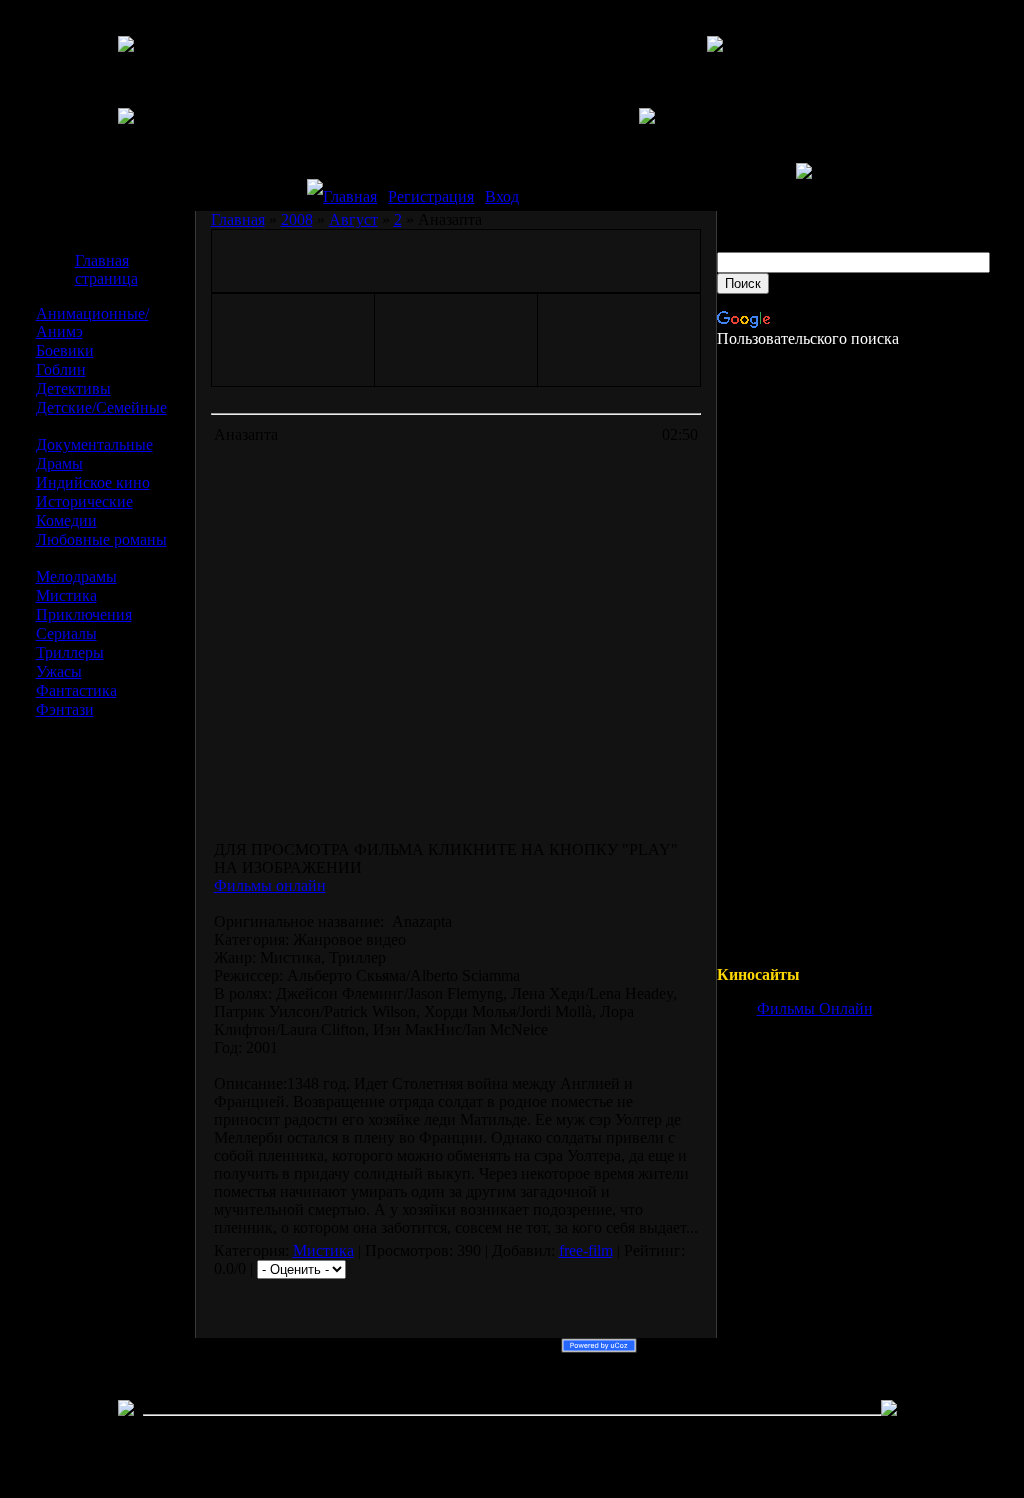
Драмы (59, 463)
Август (353, 219)
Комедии (66, 520)
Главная (350, 196)
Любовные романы (101, 539)
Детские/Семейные (101, 407)
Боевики (65, 350)
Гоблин (61, 369)
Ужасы (59, 671)
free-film (586, 1250)
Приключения (84, 614)
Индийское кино (93, 482)
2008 (297, 219)
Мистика (66, 595)
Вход (502, 196)
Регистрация (431, 196)
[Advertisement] (115, 1038)
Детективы (73, 388)
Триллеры (70, 652)
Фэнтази (65, 709)
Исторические (84, 501)
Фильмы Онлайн (815, 1008)
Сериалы (66, 633)
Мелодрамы (76, 576)
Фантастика (76, 690)
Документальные (94, 444)
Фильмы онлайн (270, 885)
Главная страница (106, 269)
